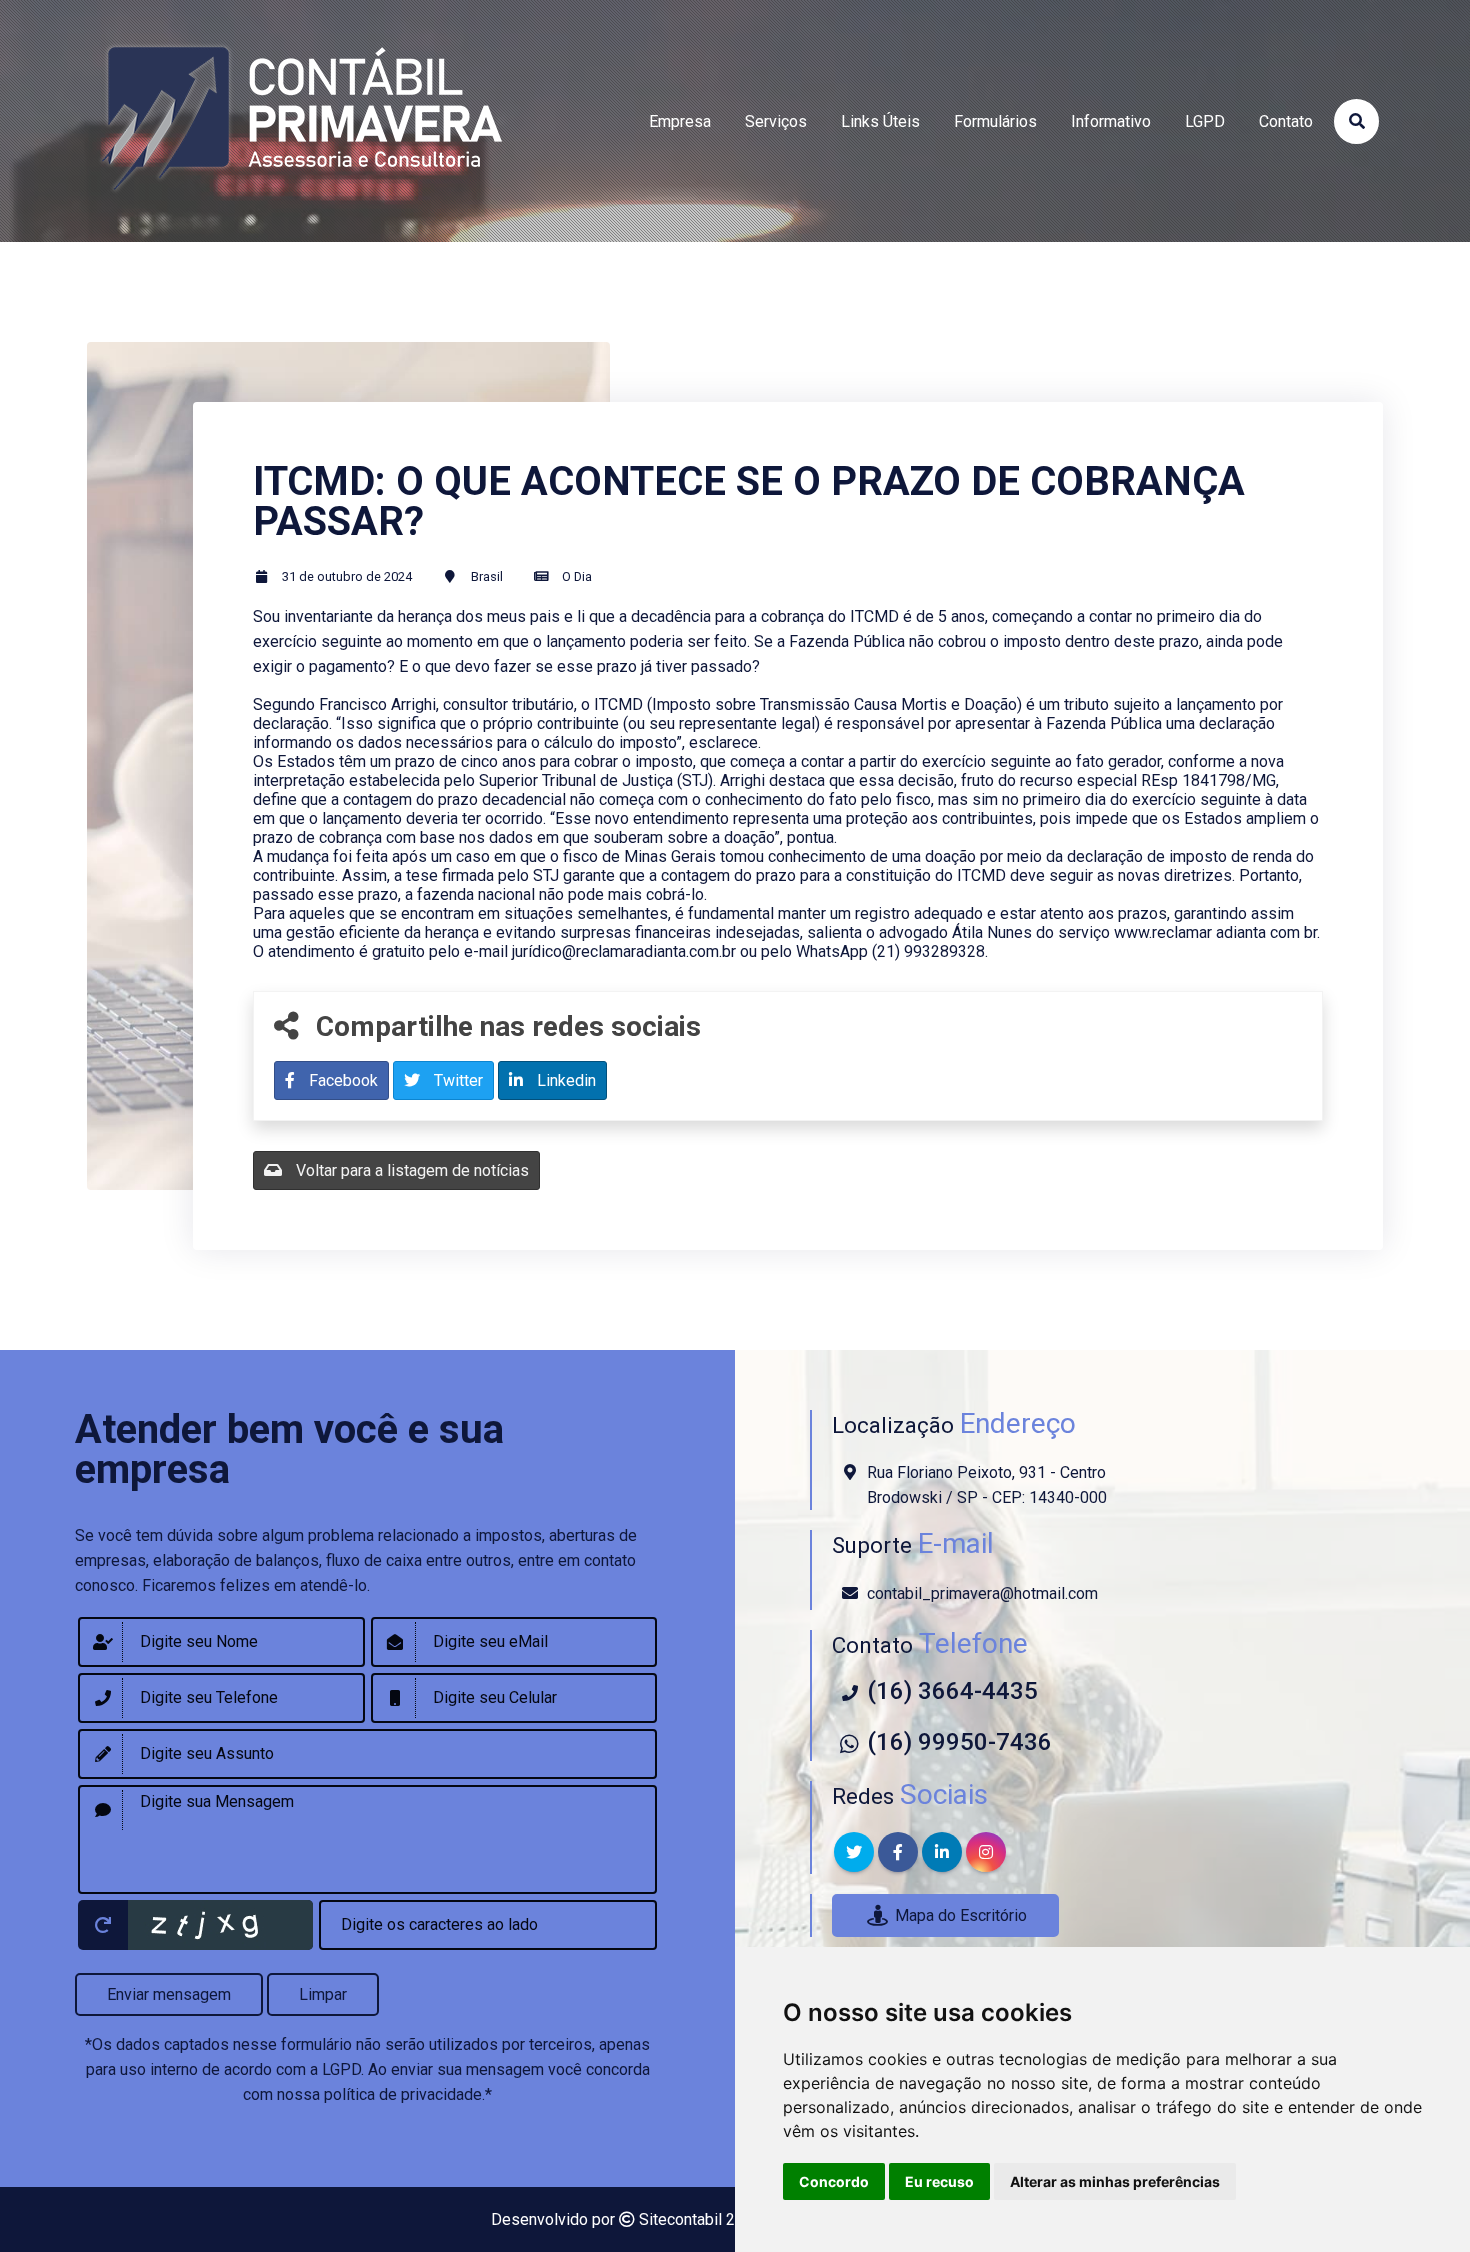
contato (1286, 121)
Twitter (456, 1080)
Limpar (323, 1994)
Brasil (487, 576)
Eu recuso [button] (939, 2181)
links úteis (880, 121)
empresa (680, 121)
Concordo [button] (834, 2181)
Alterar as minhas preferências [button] (1115, 2181)
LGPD (1205, 121)
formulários (995, 121)
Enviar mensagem (169, 1994)
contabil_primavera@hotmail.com (982, 1593)
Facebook (341, 1080)
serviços (776, 121)
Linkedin (564, 1080)
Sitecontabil (680, 2219)
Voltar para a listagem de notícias (410, 1170)
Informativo (1111, 121)
